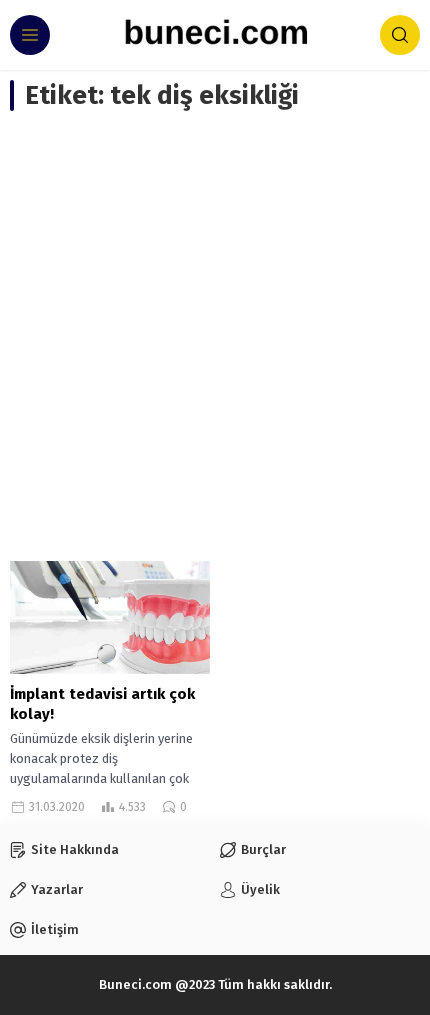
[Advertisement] (215, 336)
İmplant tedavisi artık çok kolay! (102, 704)
